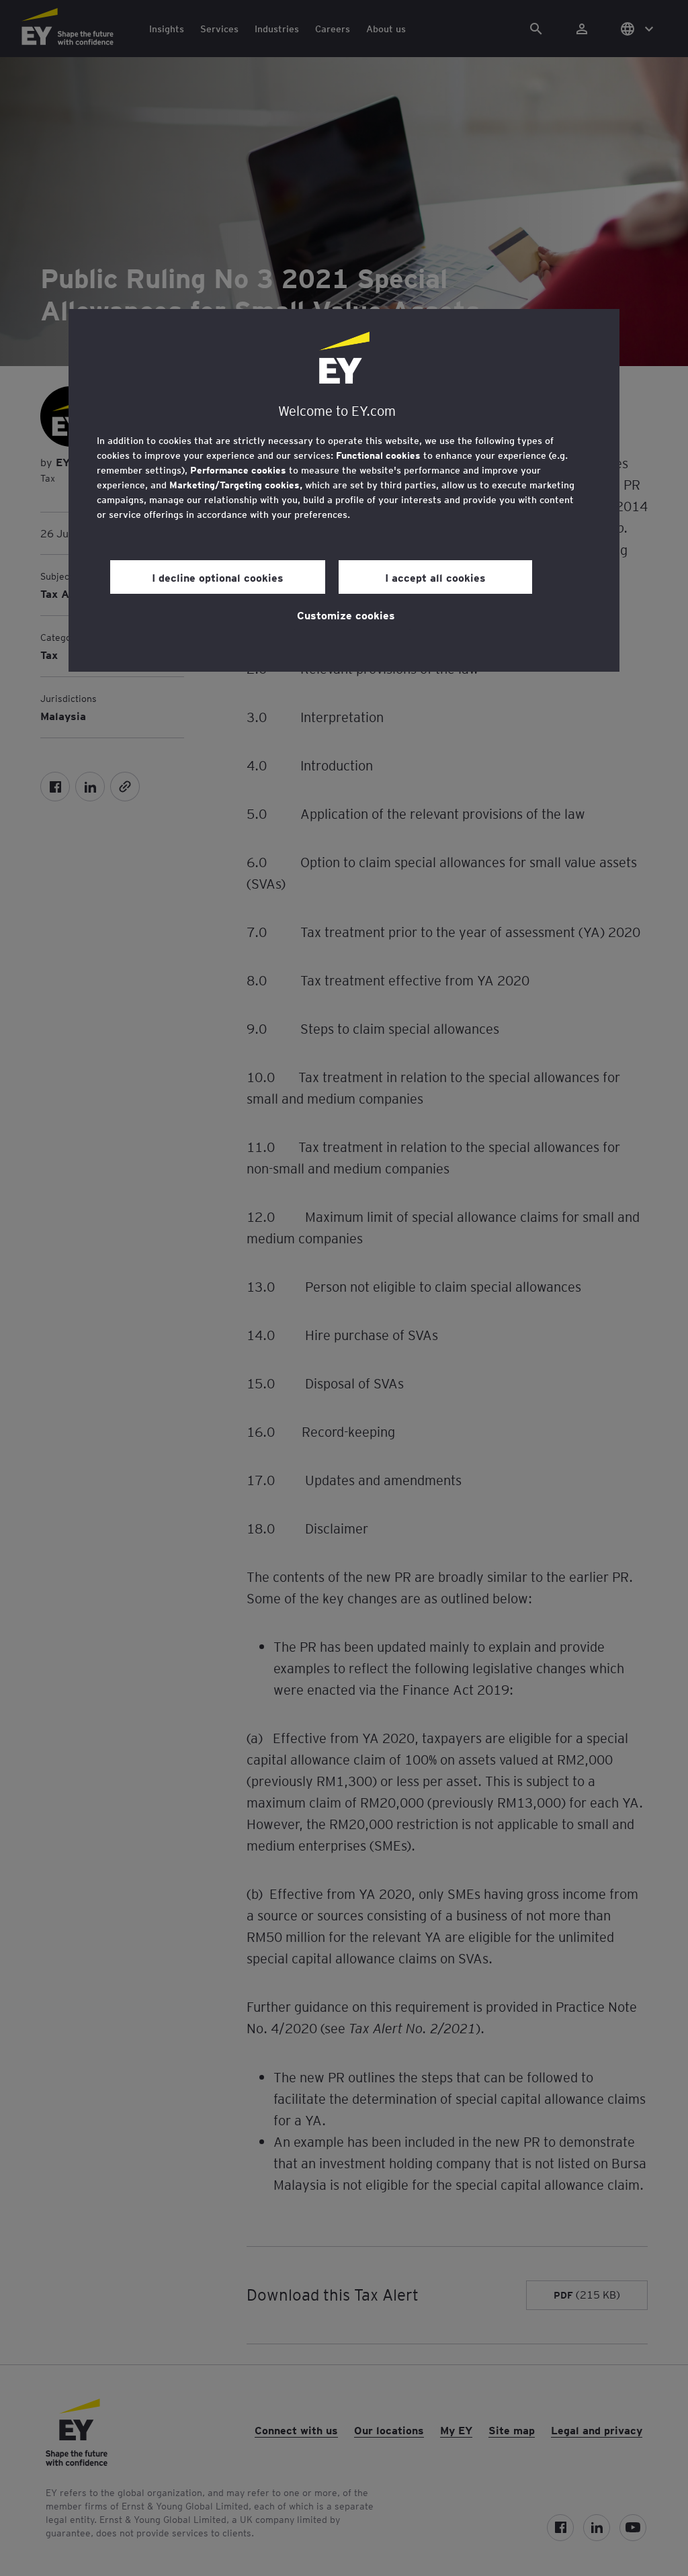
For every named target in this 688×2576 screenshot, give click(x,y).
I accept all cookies (435, 577)
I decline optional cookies (218, 577)
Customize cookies (346, 615)
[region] (344, 490)
